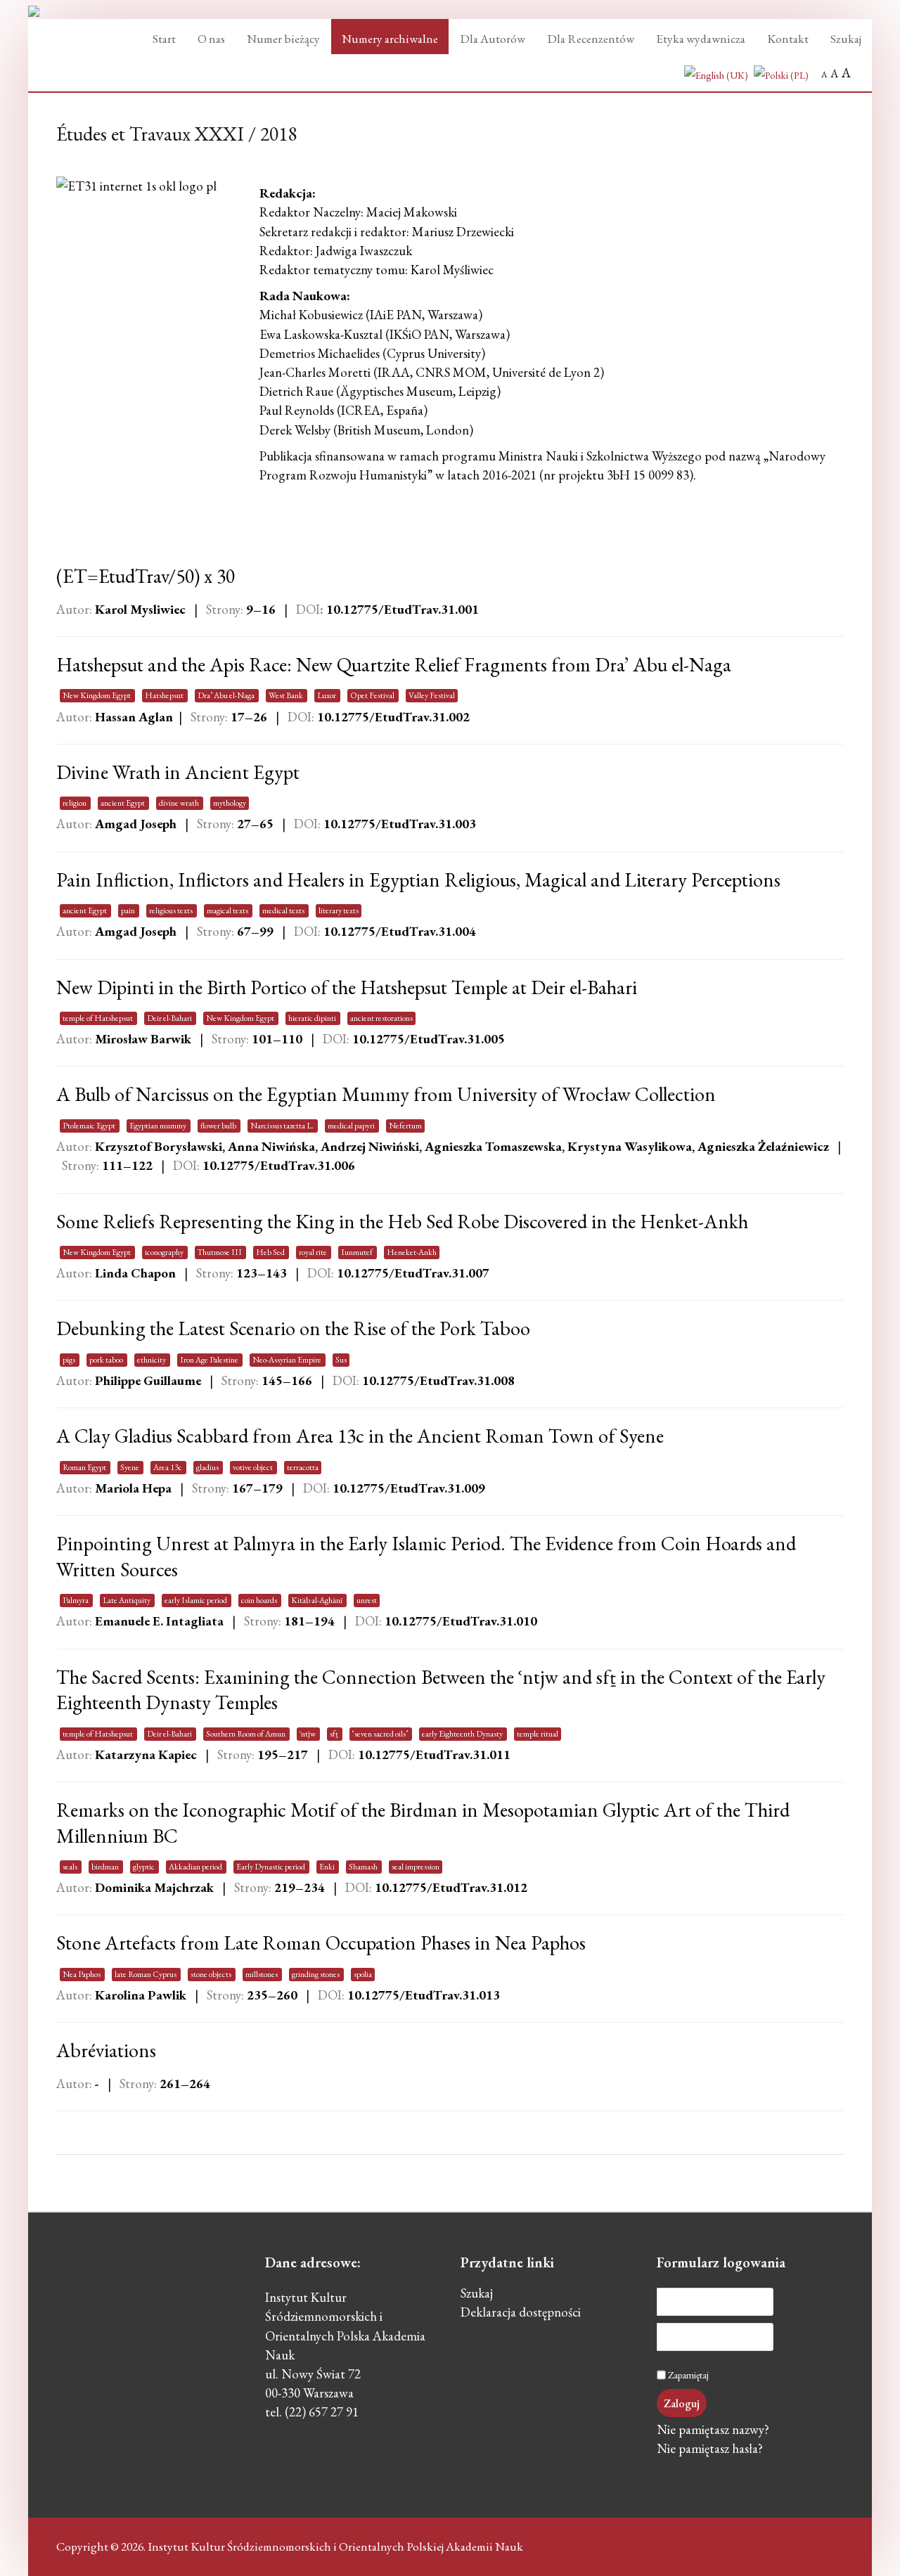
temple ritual (538, 1734)
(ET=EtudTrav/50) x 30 (146, 576)
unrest (367, 1600)
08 (438, 1380)
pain (129, 910)
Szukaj (846, 39)
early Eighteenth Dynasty (463, 1734)
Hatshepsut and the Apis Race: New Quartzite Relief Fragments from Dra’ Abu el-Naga (394, 664)
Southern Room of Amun (246, 1734)
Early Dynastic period (271, 1867)
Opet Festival (373, 695)
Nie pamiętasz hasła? (710, 2450)
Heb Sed (271, 1252)
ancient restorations (381, 1018)
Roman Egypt (85, 1467)
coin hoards (260, 1600)
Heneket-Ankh (412, 1252)
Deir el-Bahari (170, 1018)
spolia (363, 1974)
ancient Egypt (123, 803)
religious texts (172, 910)
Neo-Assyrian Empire (288, 1360)
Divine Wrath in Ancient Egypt (178, 772)
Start (164, 39)
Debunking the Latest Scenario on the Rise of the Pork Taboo (293, 1328)
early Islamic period (197, 1600)
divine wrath (180, 803)
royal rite (314, 1252)
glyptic (144, 1867)
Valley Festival (432, 695)
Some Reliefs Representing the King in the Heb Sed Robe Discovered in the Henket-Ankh (402, 1221)
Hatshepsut (165, 695)
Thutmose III (220, 1252)
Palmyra (76, 1600)
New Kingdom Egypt (97, 695)
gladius (208, 1467)
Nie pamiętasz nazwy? (713, 2431)
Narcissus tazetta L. (283, 1126)
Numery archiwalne (390, 39)
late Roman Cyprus (146, 1974)
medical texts (284, 910)
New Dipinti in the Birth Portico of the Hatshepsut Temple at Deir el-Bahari (347, 987)
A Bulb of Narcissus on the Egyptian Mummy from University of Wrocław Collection (386, 1094)
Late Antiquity (127, 1600)
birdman (106, 1867)
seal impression (416, 1867)
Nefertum (405, 1126)
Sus (341, 1360)
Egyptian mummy (159, 1126)
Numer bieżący (283, 39)
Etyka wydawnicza (701, 39)
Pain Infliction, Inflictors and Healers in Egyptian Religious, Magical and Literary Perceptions (418, 880)
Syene (130, 1467)
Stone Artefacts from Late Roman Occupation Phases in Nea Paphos (321, 1943)
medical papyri (352, 1126)
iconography (165, 1252)
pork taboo (107, 1360)
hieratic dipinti (313, 1018)
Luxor (327, 695)
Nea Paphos (82, 1974)
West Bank (287, 695)
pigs (70, 1360)
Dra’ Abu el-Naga (227, 695)
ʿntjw (308, 1734)
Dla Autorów (493, 39)
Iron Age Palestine (210, 1360)
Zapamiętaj (688, 2375)
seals (71, 1867)
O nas (211, 39)
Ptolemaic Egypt (90, 1126)
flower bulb (219, 1126)
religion (75, 803)
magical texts (228, 910)
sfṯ (335, 1734)
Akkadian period (196, 1867)
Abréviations (106, 2050)
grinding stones (316, 1974)
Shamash (364, 1867)
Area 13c (168, 1467)
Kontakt (788, 39)
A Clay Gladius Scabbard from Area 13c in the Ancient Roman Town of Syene (360, 1436)
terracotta (303, 1467)
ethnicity (152, 1360)
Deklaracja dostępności (521, 2314)
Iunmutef (358, 1252)
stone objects (212, 1974)
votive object (253, 1467)
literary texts (339, 910)
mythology (230, 803)
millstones (262, 1974)
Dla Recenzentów (591, 39)
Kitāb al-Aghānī (317, 1600)
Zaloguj (682, 2403)
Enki (328, 1867)
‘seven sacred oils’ (381, 1734)
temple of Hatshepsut (98, 1018)
